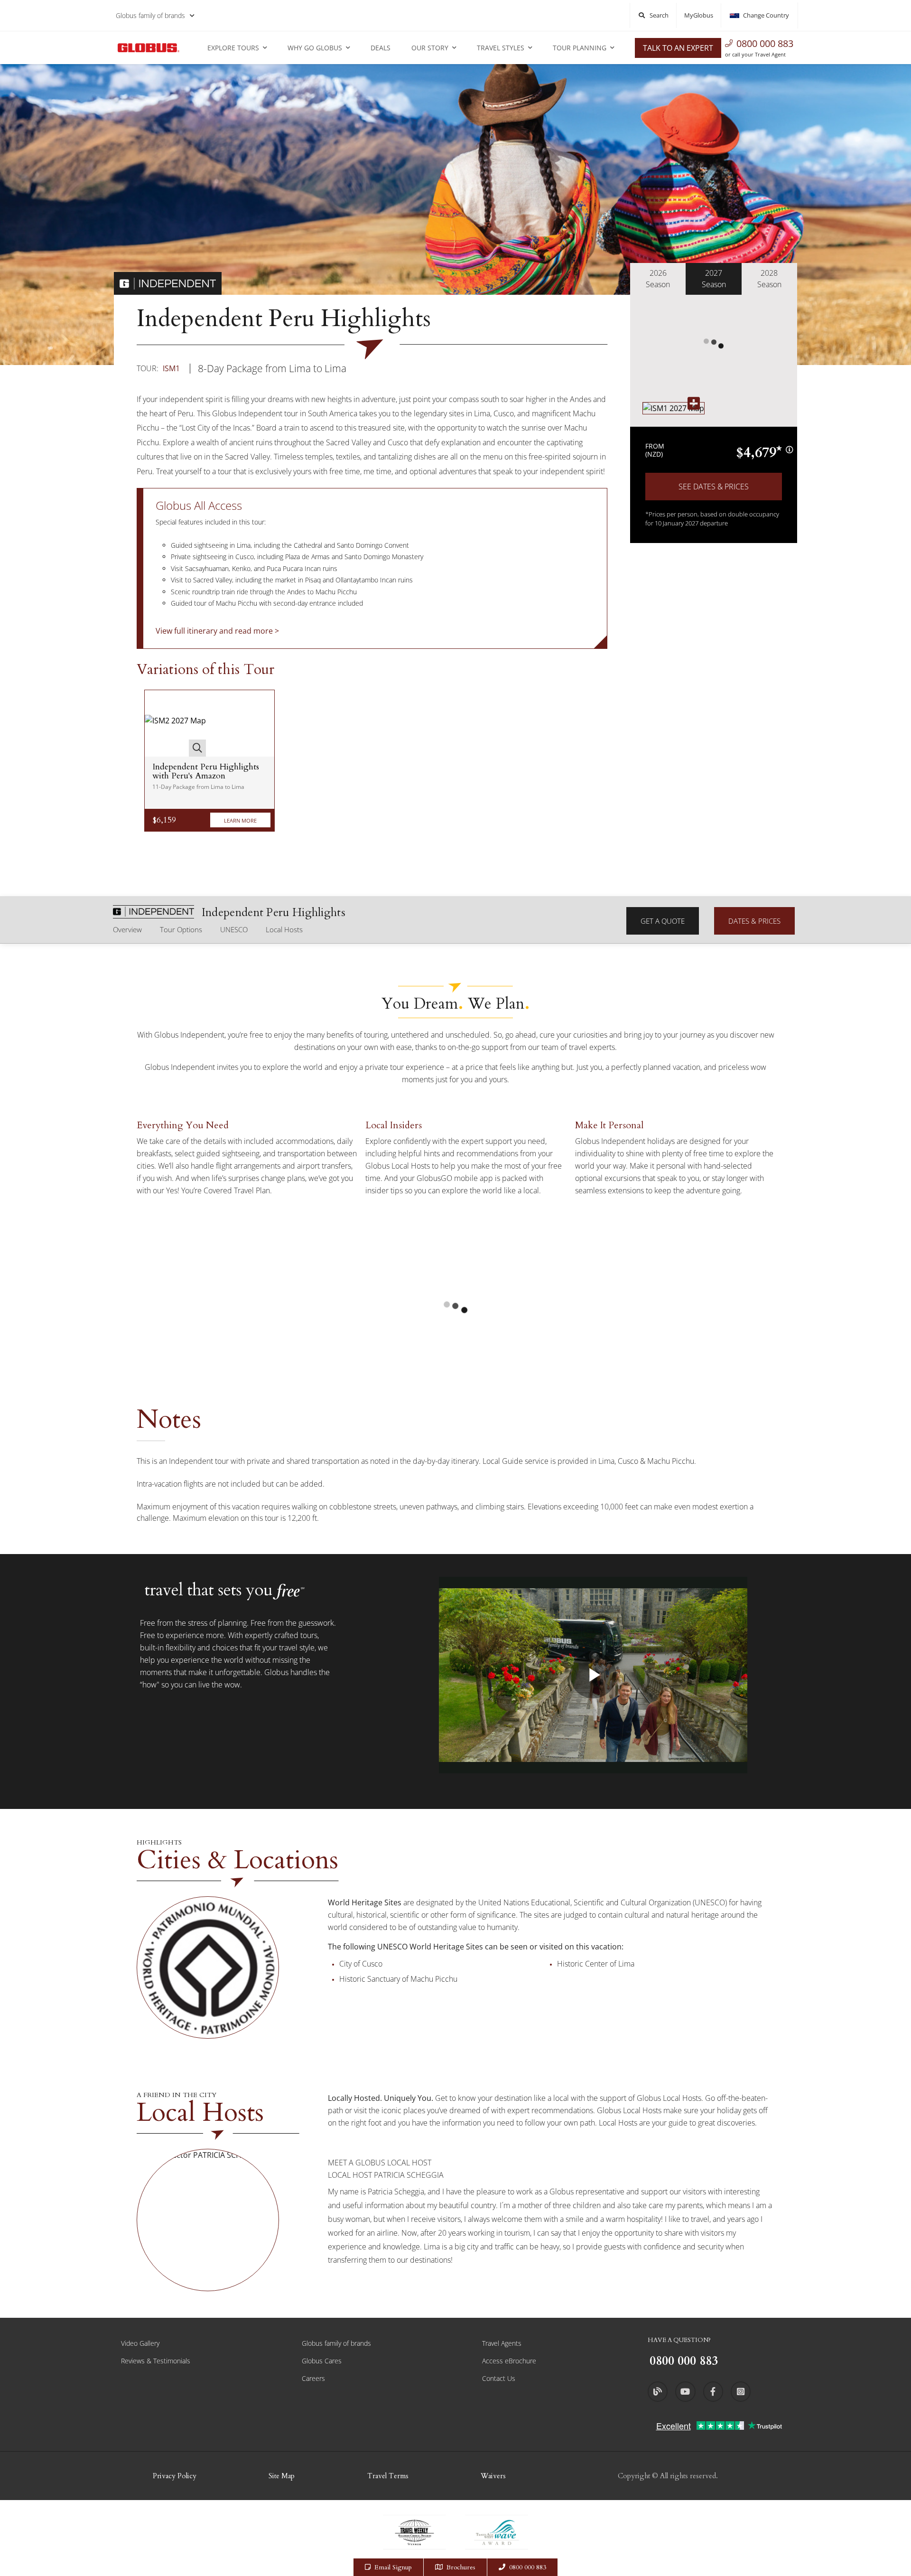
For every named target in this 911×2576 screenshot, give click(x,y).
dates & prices (754, 921)
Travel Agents (502, 2343)
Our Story (430, 48)
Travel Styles (501, 48)
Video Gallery (140, 2343)
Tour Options (181, 929)
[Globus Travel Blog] (658, 2391)
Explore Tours (233, 48)
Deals (381, 48)
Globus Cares (322, 2361)
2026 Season (658, 279)
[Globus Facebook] (713, 2391)
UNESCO (234, 929)
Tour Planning (580, 48)
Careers (313, 2378)
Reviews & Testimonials (156, 2361)
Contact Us (499, 2378)
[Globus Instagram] (741, 2391)
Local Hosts (284, 929)
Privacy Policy (175, 2476)
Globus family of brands (150, 15)
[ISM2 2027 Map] (175, 723)
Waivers (493, 2476)
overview (127, 929)
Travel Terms (388, 2476)
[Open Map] (674, 408)
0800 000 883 (765, 43)
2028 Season (769, 279)
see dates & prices (714, 487)
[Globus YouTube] (685, 2391)
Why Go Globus (315, 48)
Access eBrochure (509, 2361)
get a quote (663, 921)
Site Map (282, 2476)
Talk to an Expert (678, 48)
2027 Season (714, 279)
